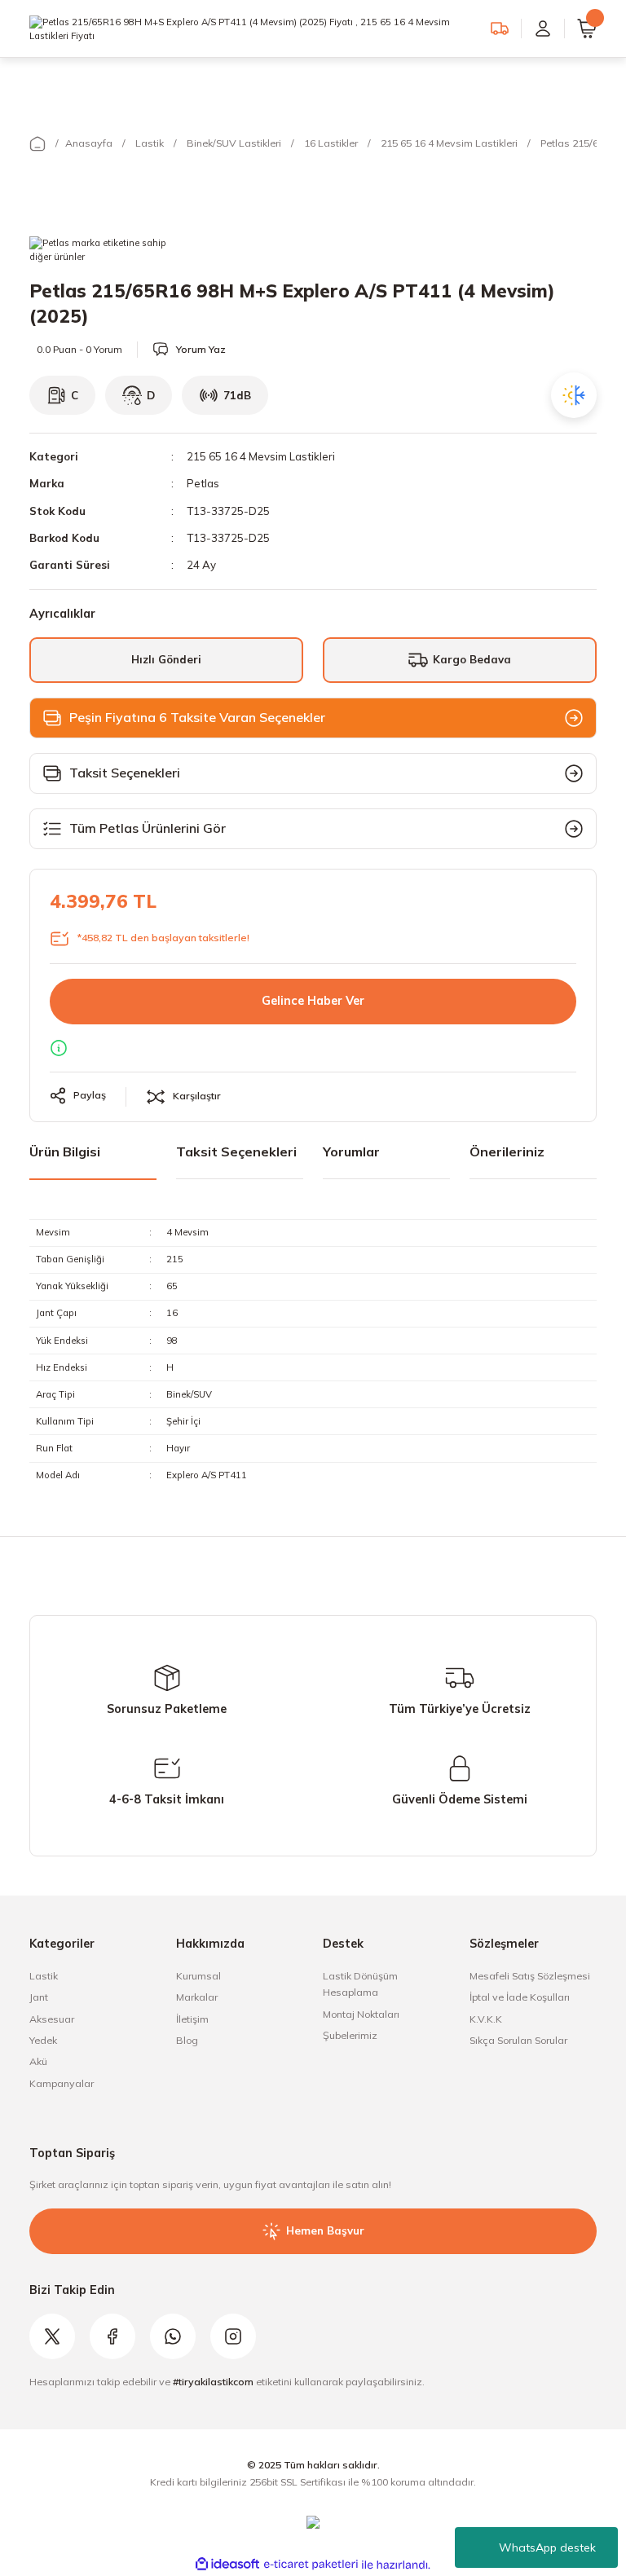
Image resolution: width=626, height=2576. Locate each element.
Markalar (197, 1997)
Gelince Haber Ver (313, 1001)
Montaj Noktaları (361, 2014)
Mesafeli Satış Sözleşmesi (530, 1976)
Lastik (44, 1976)
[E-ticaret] (311, 2565)
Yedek (43, 2040)
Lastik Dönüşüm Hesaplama (360, 1984)
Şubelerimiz (350, 2035)
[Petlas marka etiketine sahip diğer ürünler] (99, 253)
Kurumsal (198, 1976)
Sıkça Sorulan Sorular (518, 2040)
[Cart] (587, 29)
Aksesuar (52, 2019)
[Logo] (250, 28)
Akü (38, 2061)
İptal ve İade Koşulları (520, 1997)
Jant (39, 1997)
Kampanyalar (62, 2083)
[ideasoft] (227, 2565)
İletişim (192, 2019)
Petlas (203, 483)
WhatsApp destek (547, 2547)
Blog (187, 2040)
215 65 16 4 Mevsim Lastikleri (261, 456)
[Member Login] (543, 29)
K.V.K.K (486, 2019)
